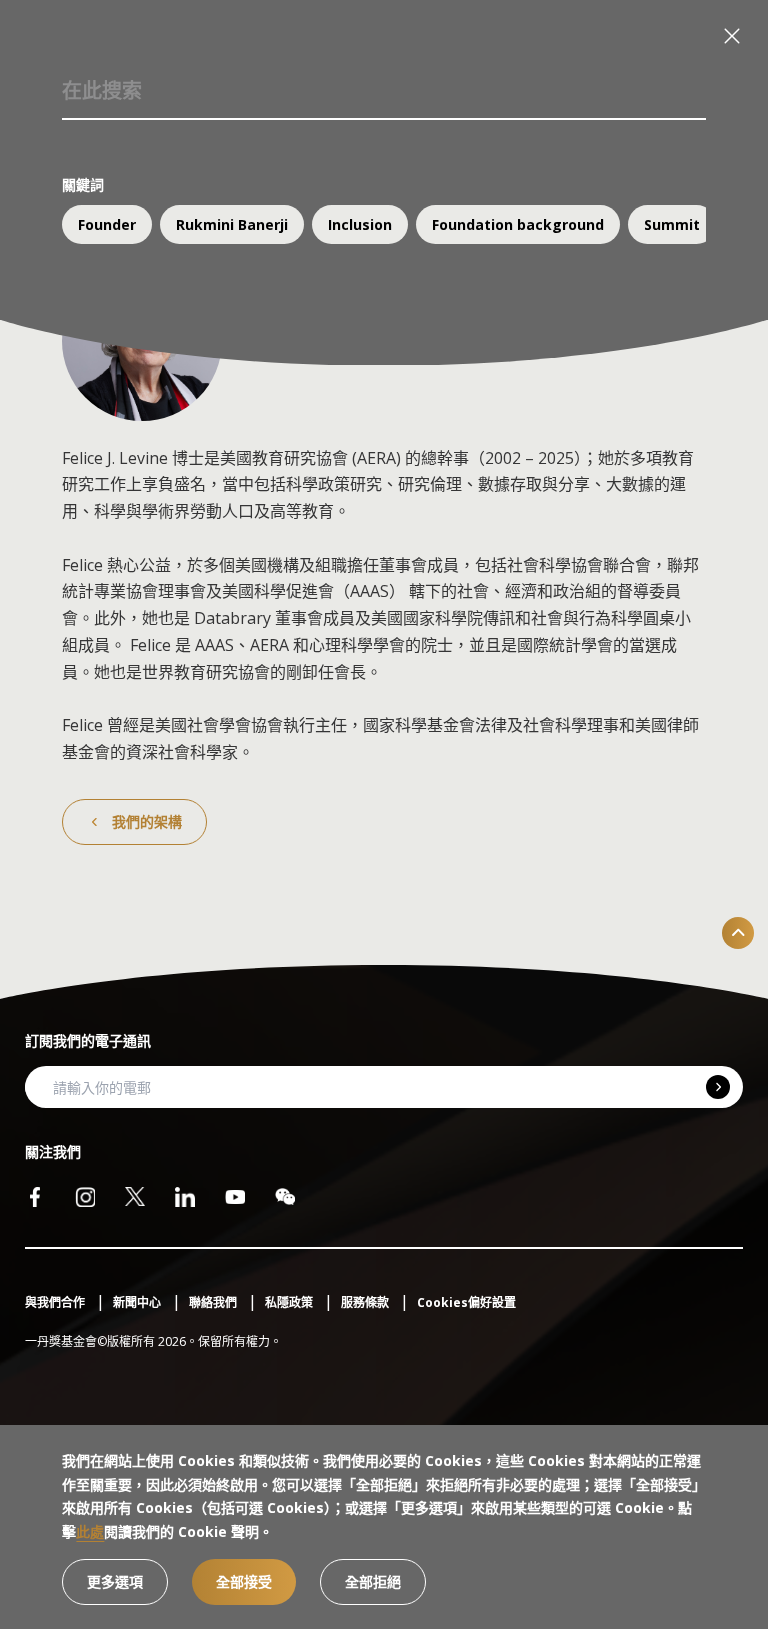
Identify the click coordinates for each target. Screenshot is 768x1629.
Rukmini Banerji (232, 224)
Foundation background (518, 224)
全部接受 (244, 1581)
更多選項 (115, 1581)
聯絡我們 (214, 1302)
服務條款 (366, 1302)
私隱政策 (290, 1302)
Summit (672, 224)
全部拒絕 (373, 1581)
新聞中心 (138, 1302)
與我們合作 (56, 1302)
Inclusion (360, 224)
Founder (107, 224)
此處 (90, 1531)
